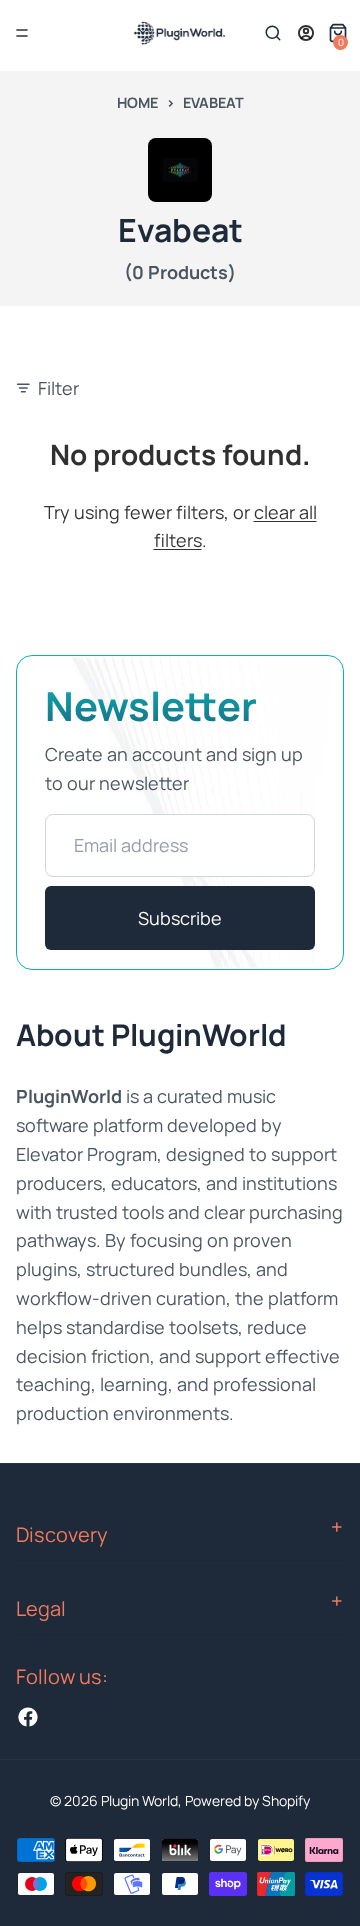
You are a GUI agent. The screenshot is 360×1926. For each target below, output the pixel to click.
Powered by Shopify (247, 1800)
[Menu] (22, 33)
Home (137, 102)
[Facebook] (28, 1717)
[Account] (306, 33)
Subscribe (180, 918)
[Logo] (179, 33)
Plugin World (139, 1800)
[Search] (273, 33)
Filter (58, 388)
